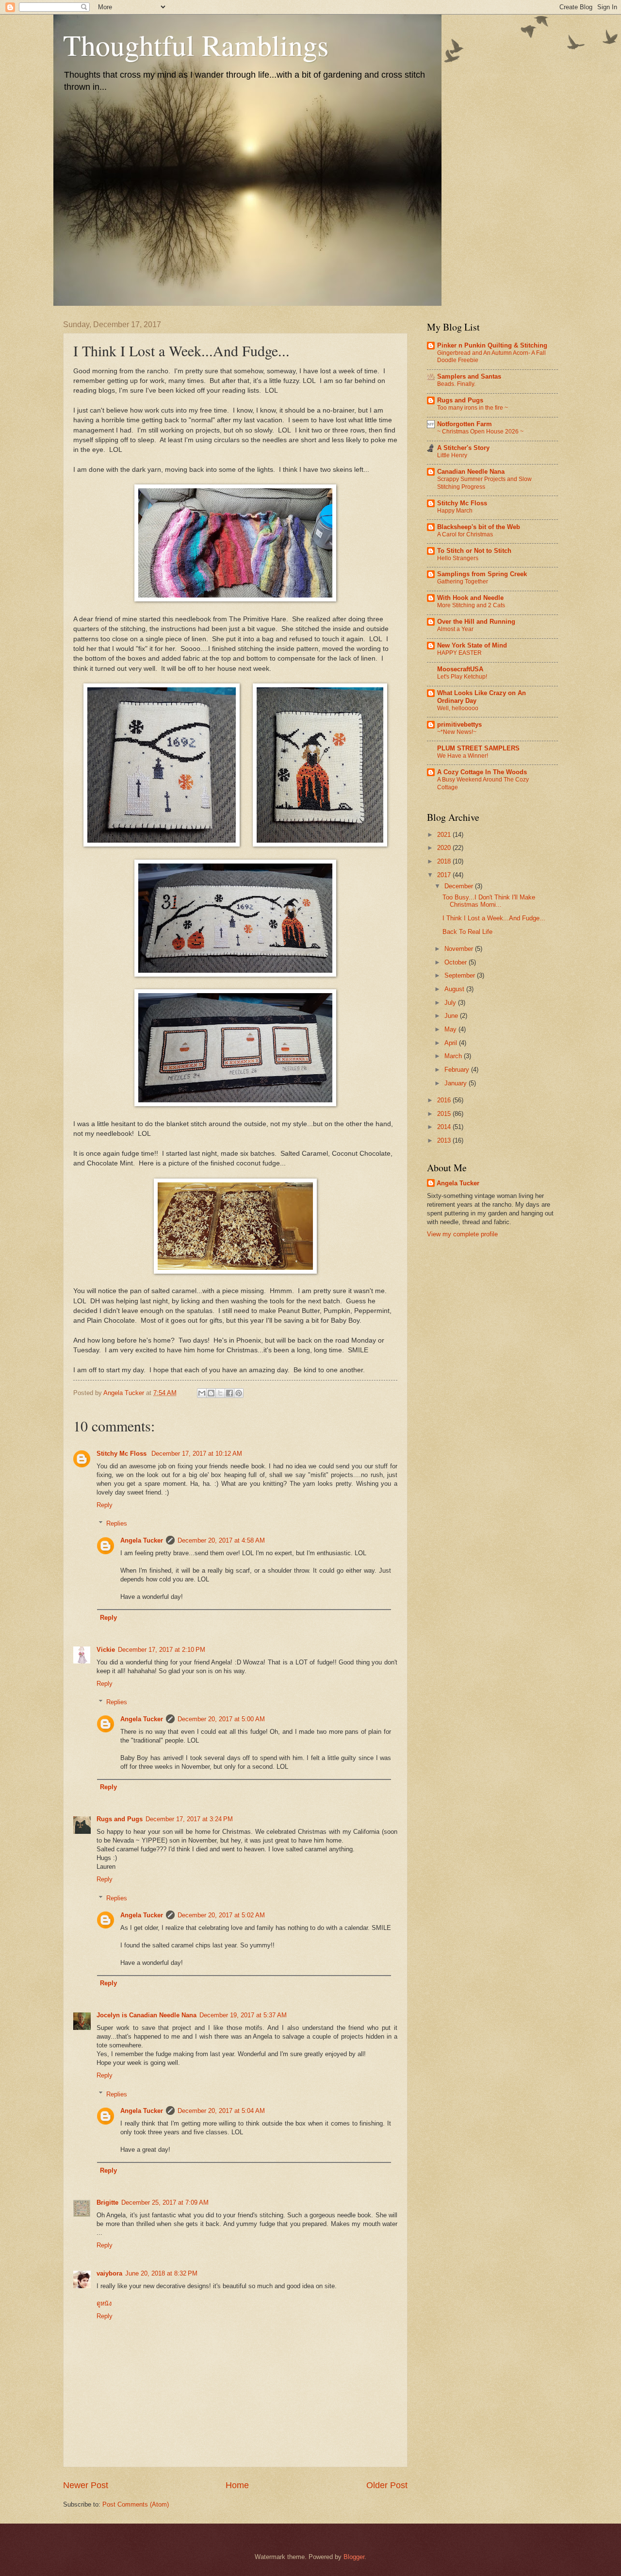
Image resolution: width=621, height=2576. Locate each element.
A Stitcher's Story (463, 448)
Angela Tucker (142, 1540)
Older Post (387, 2485)
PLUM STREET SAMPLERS (478, 748)
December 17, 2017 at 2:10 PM (162, 1650)
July (451, 1003)
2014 (445, 1127)
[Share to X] (220, 1393)
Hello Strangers (458, 558)
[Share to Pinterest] (239, 1393)
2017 (445, 875)
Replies (117, 1523)
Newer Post (86, 2485)
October (457, 962)
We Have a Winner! (463, 756)
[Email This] (202, 1393)
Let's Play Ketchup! (462, 677)
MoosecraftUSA (460, 669)
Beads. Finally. (456, 384)
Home (237, 2485)
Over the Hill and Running (476, 622)
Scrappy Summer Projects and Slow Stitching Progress (484, 483)
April (452, 1043)
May (451, 1029)
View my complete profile (462, 1234)
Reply (105, 1505)
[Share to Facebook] (229, 1393)
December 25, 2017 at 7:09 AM (165, 2202)
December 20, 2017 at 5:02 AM (221, 1915)
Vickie (106, 1650)
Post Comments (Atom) (136, 2504)
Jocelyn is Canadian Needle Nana (147, 2015)
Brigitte (107, 2202)
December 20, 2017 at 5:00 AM (221, 1719)
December (460, 886)
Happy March (455, 511)
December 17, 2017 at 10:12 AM (197, 1454)
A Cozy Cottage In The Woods (482, 772)
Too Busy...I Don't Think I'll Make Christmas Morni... (489, 901)
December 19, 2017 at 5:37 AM (243, 2015)
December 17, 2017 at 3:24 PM (189, 1819)
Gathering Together (463, 582)
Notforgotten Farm (465, 424)
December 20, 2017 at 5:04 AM (221, 2111)
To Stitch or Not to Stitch (474, 551)
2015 (445, 1114)
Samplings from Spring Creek (482, 574)
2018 (445, 861)
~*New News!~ (457, 732)
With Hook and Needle (470, 598)
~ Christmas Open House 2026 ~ (480, 432)
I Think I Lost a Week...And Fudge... (494, 918)
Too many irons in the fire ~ (473, 408)
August (455, 989)
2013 (445, 1140)
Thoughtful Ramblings (196, 45)
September (461, 975)
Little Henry (452, 455)
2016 (445, 1100)
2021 (445, 835)
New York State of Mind (472, 645)
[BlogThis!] (211, 1393)
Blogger (354, 2557)
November (460, 949)
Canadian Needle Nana (471, 472)
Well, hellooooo (458, 708)
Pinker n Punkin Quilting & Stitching (492, 345)
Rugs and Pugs (120, 1819)
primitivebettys (459, 724)
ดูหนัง (104, 2303)
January (457, 1083)
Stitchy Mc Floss (123, 1454)
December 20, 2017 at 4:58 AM (221, 1540)
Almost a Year (455, 629)
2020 (445, 848)
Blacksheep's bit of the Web (479, 527)
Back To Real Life (467, 932)
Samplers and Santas (469, 376)
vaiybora (109, 2273)
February (458, 1070)
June (452, 1016)
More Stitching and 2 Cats (471, 605)
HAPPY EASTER (459, 653)
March (454, 1056)
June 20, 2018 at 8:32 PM (161, 2273)
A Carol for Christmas (465, 534)
